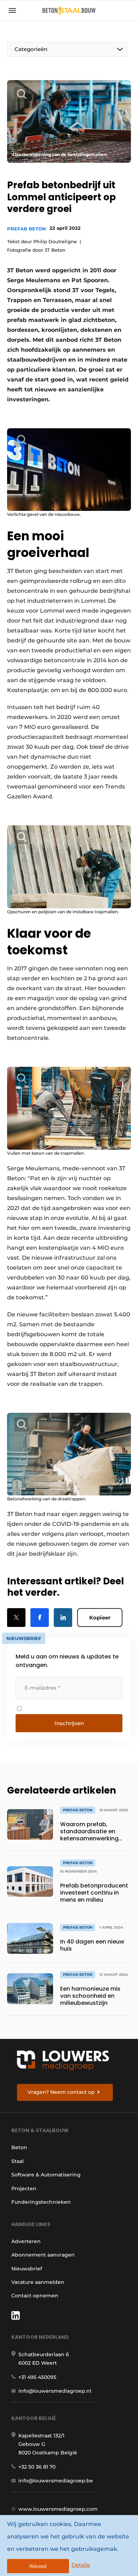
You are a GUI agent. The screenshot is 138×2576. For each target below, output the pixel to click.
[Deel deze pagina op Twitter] (16, 1618)
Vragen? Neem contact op (61, 2092)
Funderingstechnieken (41, 2202)
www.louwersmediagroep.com (58, 2509)
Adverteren (26, 2241)
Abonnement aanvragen (43, 2255)
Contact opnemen (35, 2296)
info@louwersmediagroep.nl (55, 2391)
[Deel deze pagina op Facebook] (40, 1618)
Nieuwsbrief (27, 2269)
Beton (19, 2147)
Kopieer (100, 1618)
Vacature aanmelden (38, 2282)
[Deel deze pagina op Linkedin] (63, 1618)
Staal (18, 2161)
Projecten (24, 2189)
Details (81, 2565)
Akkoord (38, 2566)
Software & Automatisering (46, 2175)
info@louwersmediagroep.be (56, 2481)
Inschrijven (69, 1723)
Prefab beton (27, 229)
